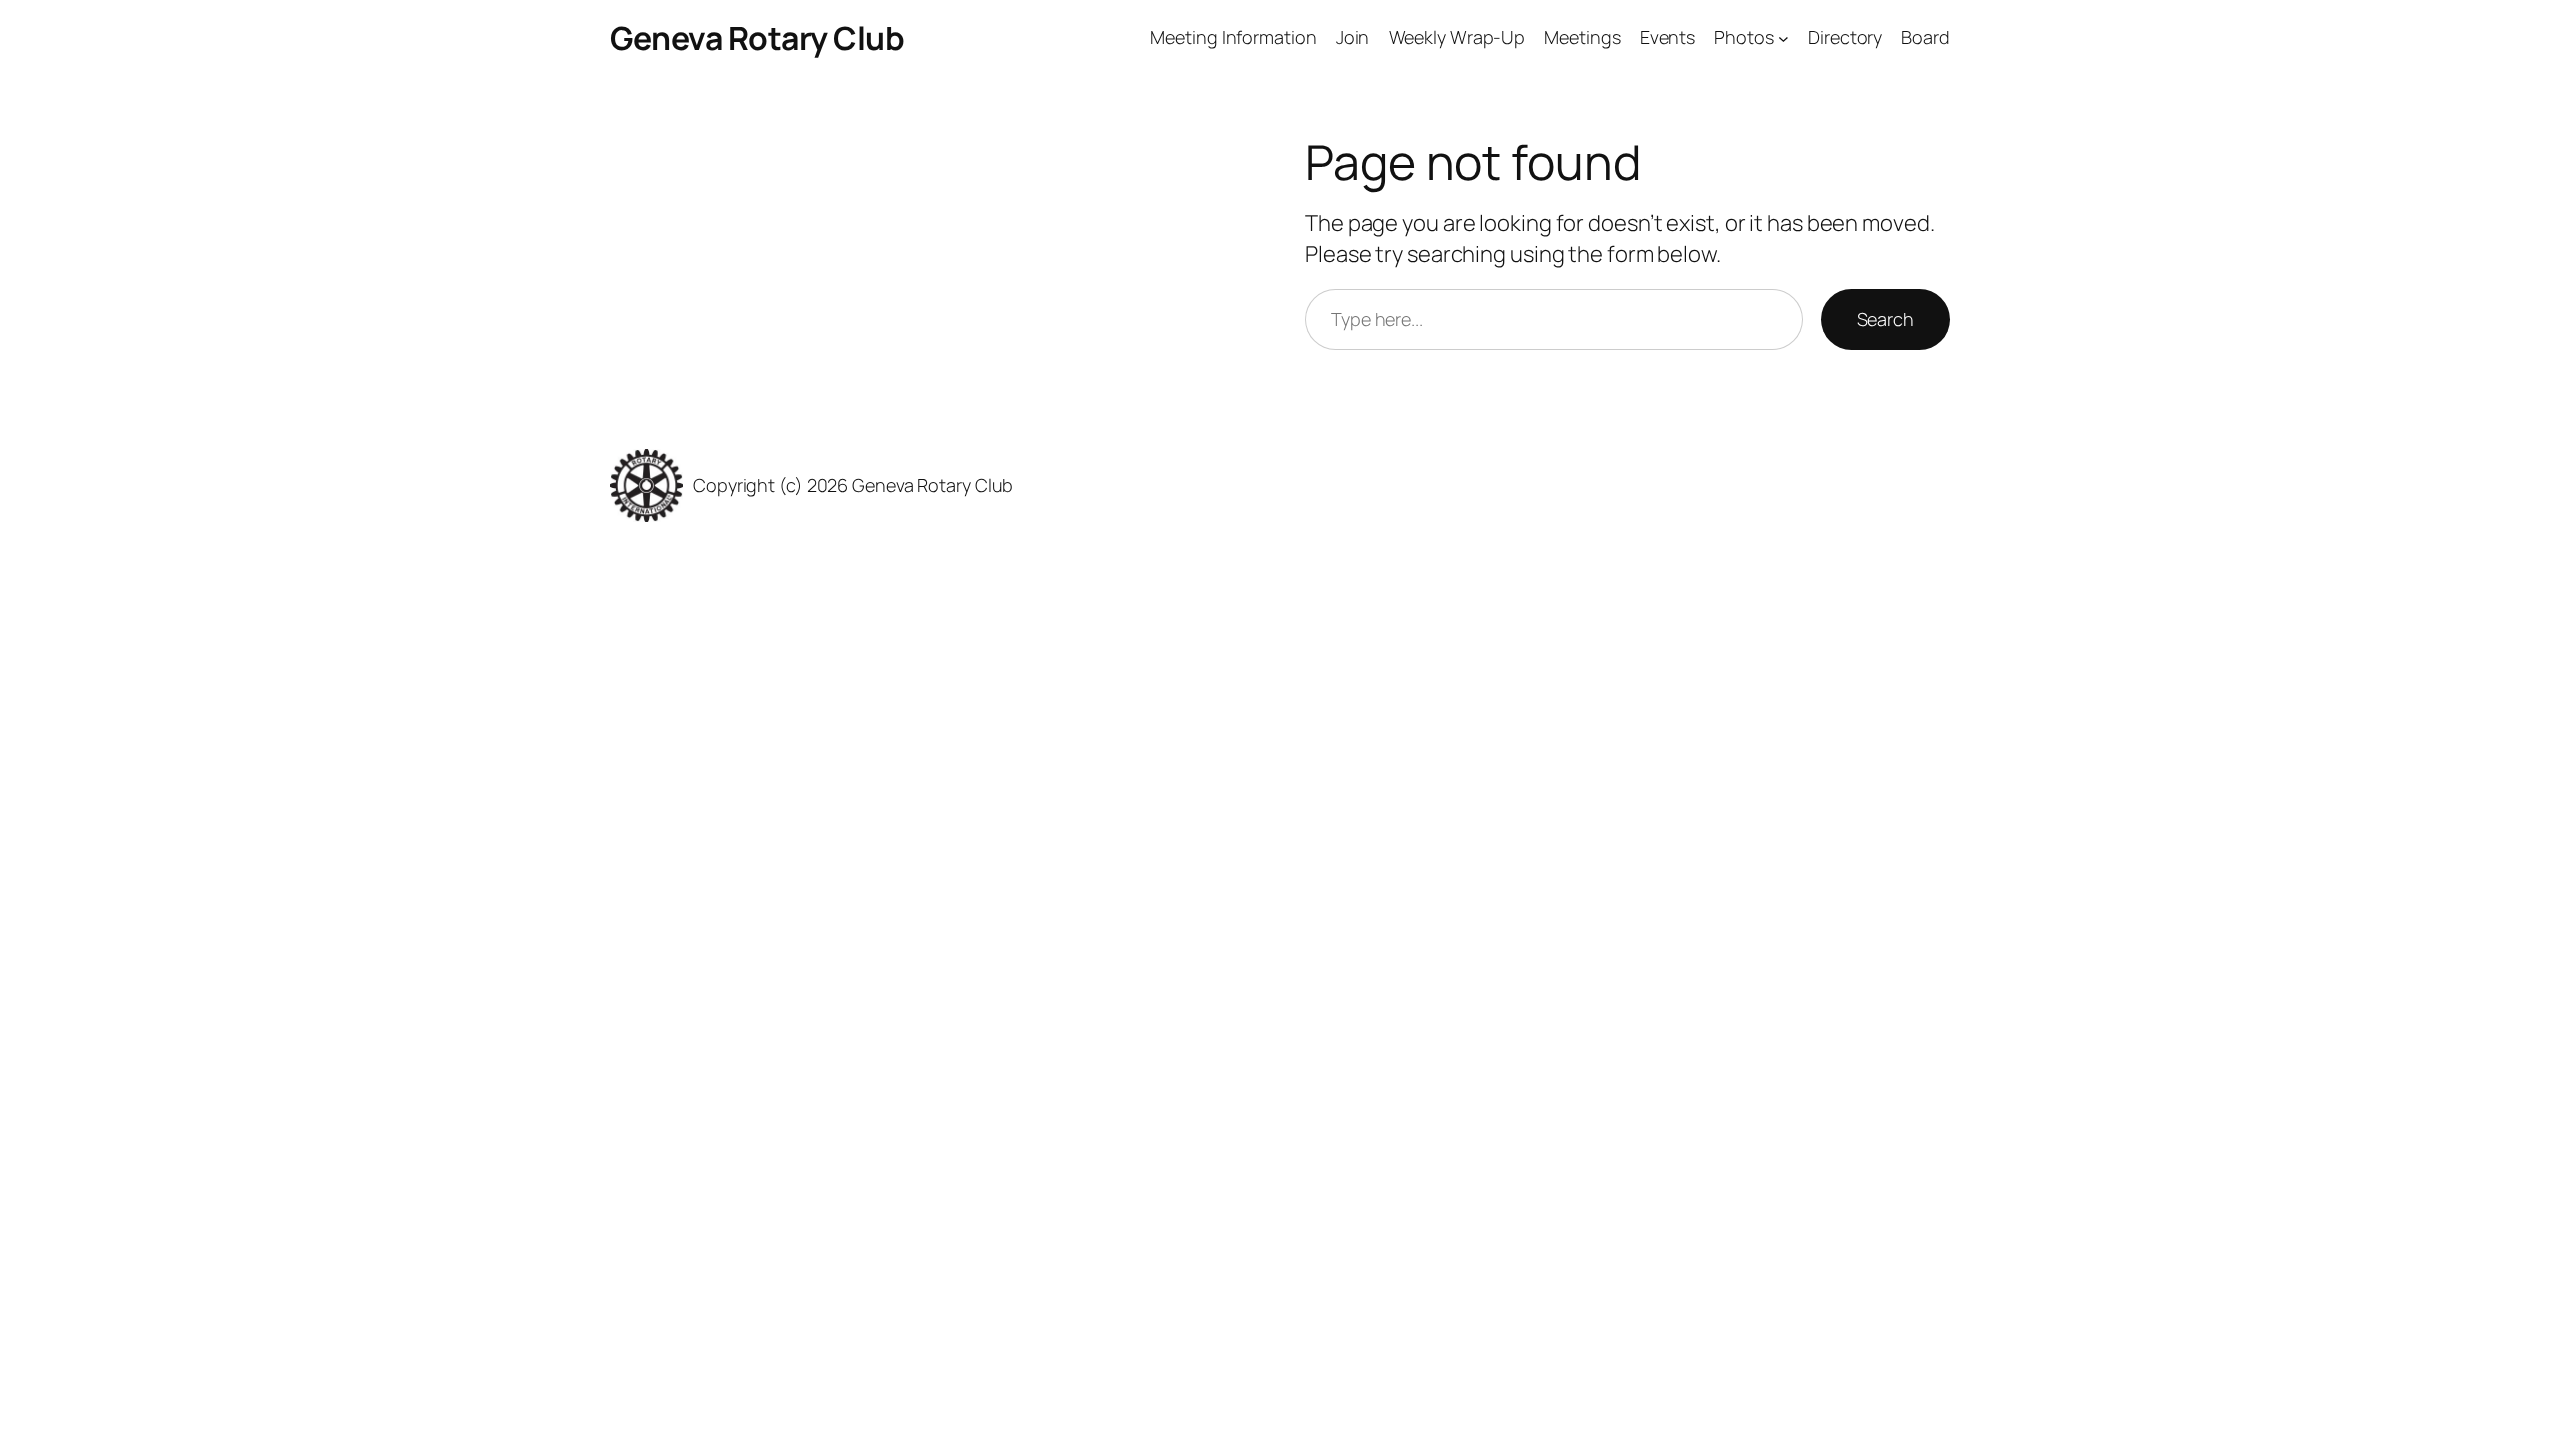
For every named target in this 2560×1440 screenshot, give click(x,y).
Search (1885, 319)
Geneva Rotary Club (757, 38)
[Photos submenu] (1783, 38)
